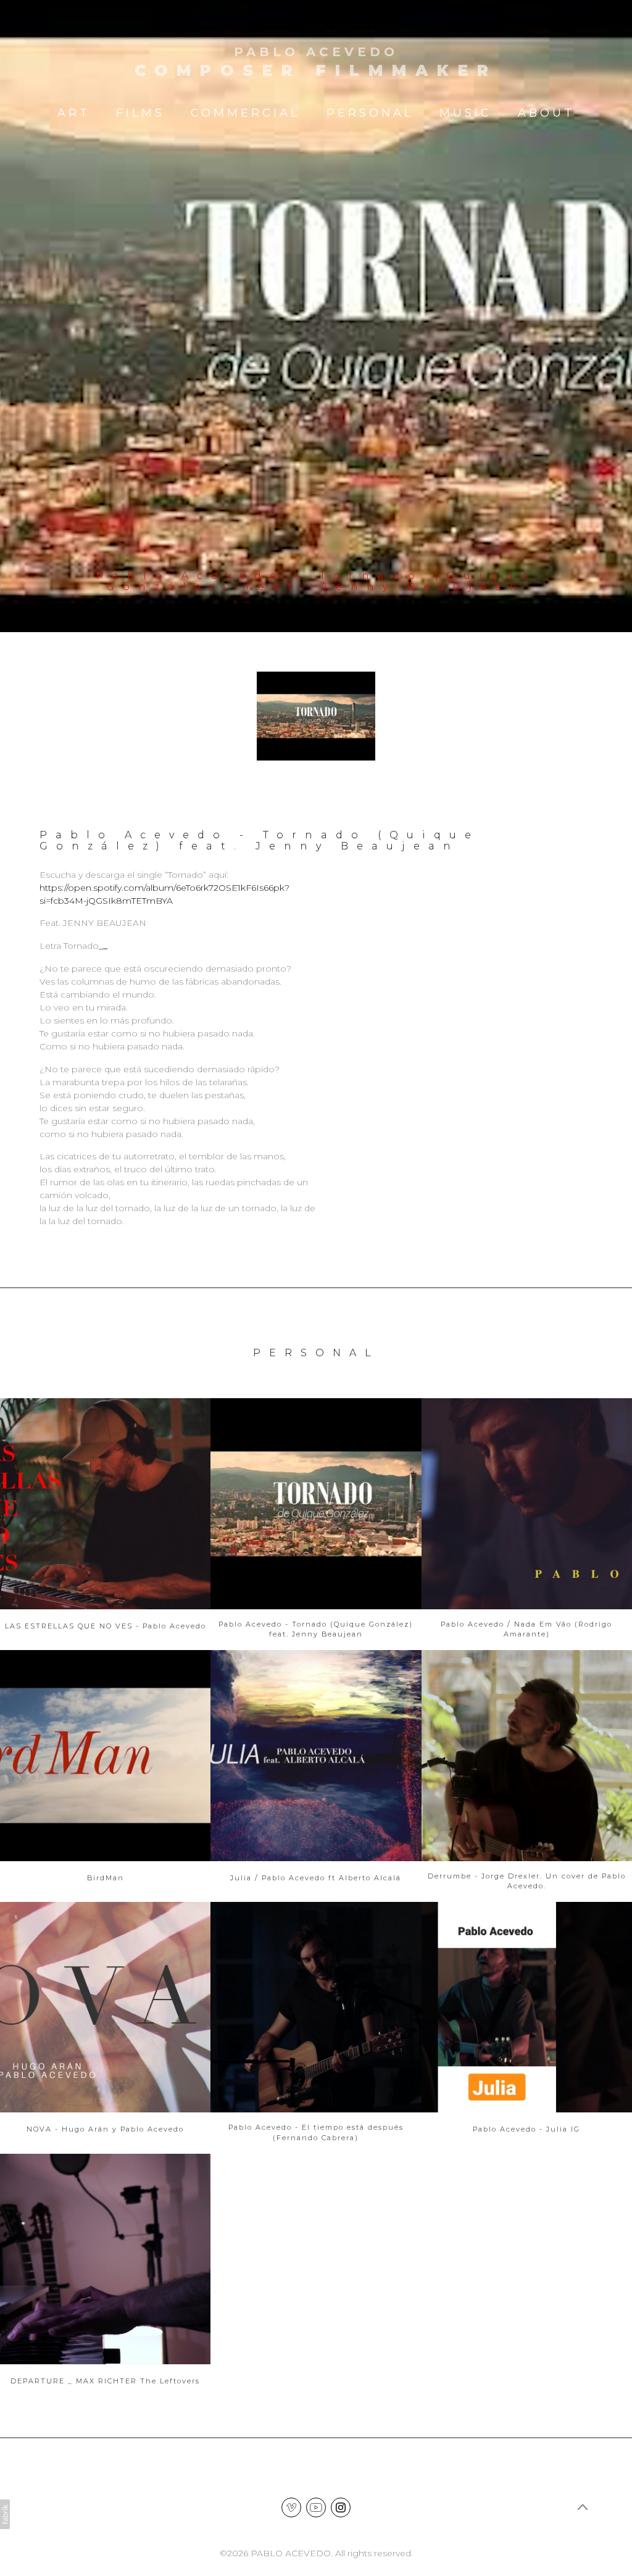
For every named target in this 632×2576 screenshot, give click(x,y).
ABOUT (546, 113)
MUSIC (466, 113)
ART (74, 113)
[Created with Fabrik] (5, 2514)
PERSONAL (370, 113)
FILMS (140, 113)
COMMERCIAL (245, 113)
